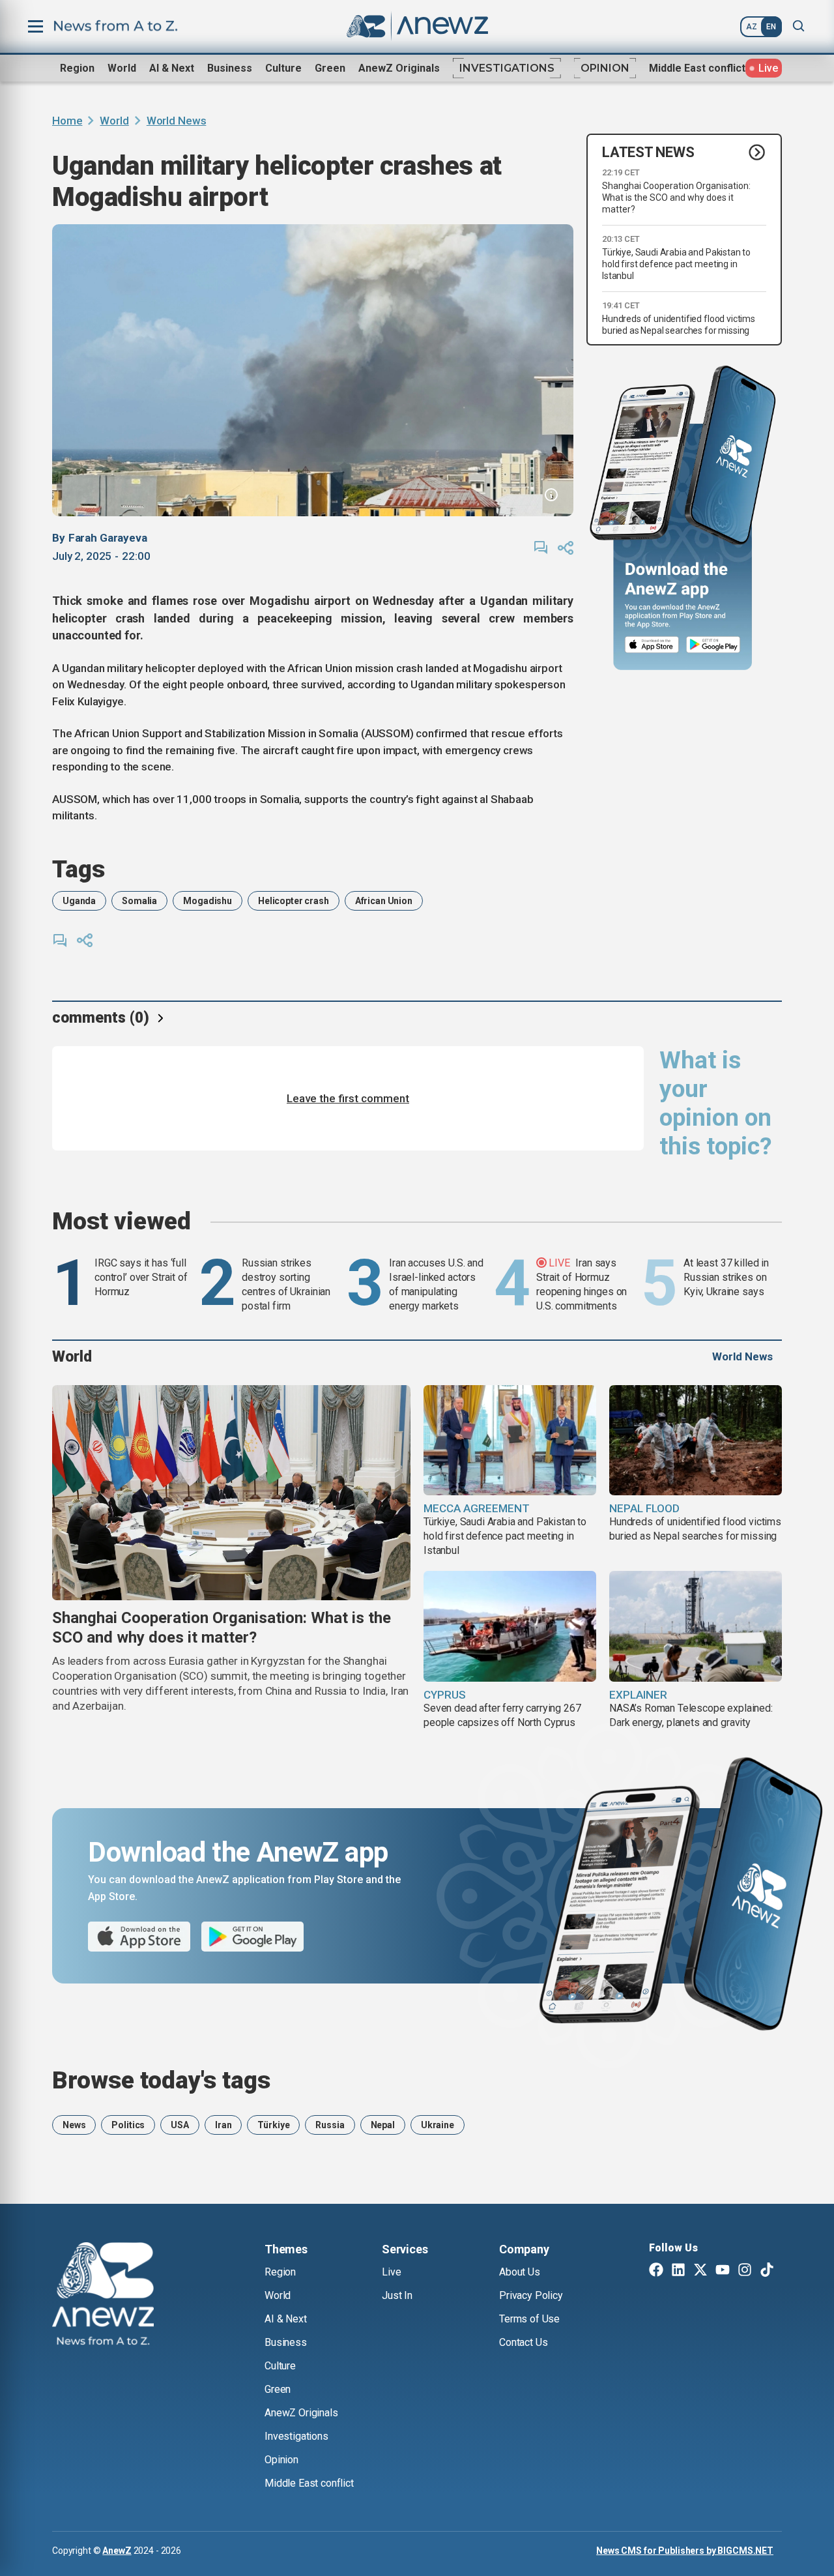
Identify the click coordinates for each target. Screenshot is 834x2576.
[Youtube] (723, 2271)
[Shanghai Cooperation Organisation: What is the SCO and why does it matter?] (231, 1493)
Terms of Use (529, 2319)
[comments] (541, 548)
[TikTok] (767, 2271)
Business (230, 68)
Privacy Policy (531, 2295)
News (74, 2125)
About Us (520, 2272)
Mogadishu (208, 901)
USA (180, 2125)
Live (391, 2272)
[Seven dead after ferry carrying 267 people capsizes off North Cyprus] (510, 1626)
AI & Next (172, 68)
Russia (330, 2125)
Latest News (648, 152)
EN (771, 27)
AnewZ (117, 2551)
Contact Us (523, 2342)
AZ (752, 27)
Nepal (383, 2125)
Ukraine (438, 2125)
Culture (283, 68)
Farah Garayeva (108, 538)
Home (67, 121)
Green (330, 68)
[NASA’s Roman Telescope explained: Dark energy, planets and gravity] (696, 1626)
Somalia (139, 901)
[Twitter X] (700, 2271)
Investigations (507, 68)
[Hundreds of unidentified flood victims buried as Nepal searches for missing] (696, 1441)
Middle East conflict (697, 68)
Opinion (605, 68)
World (122, 68)
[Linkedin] (678, 2271)
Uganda (79, 901)
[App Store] (652, 645)
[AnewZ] (103, 2296)
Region (77, 68)
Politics (128, 2125)
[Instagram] (745, 2271)
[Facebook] (656, 2271)
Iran (223, 2125)
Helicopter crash (294, 901)
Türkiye (273, 2125)
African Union (384, 901)
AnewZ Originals (399, 68)
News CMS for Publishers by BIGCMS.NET (685, 2551)
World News (177, 121)
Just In (397, 2295)
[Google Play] (716, 645)
